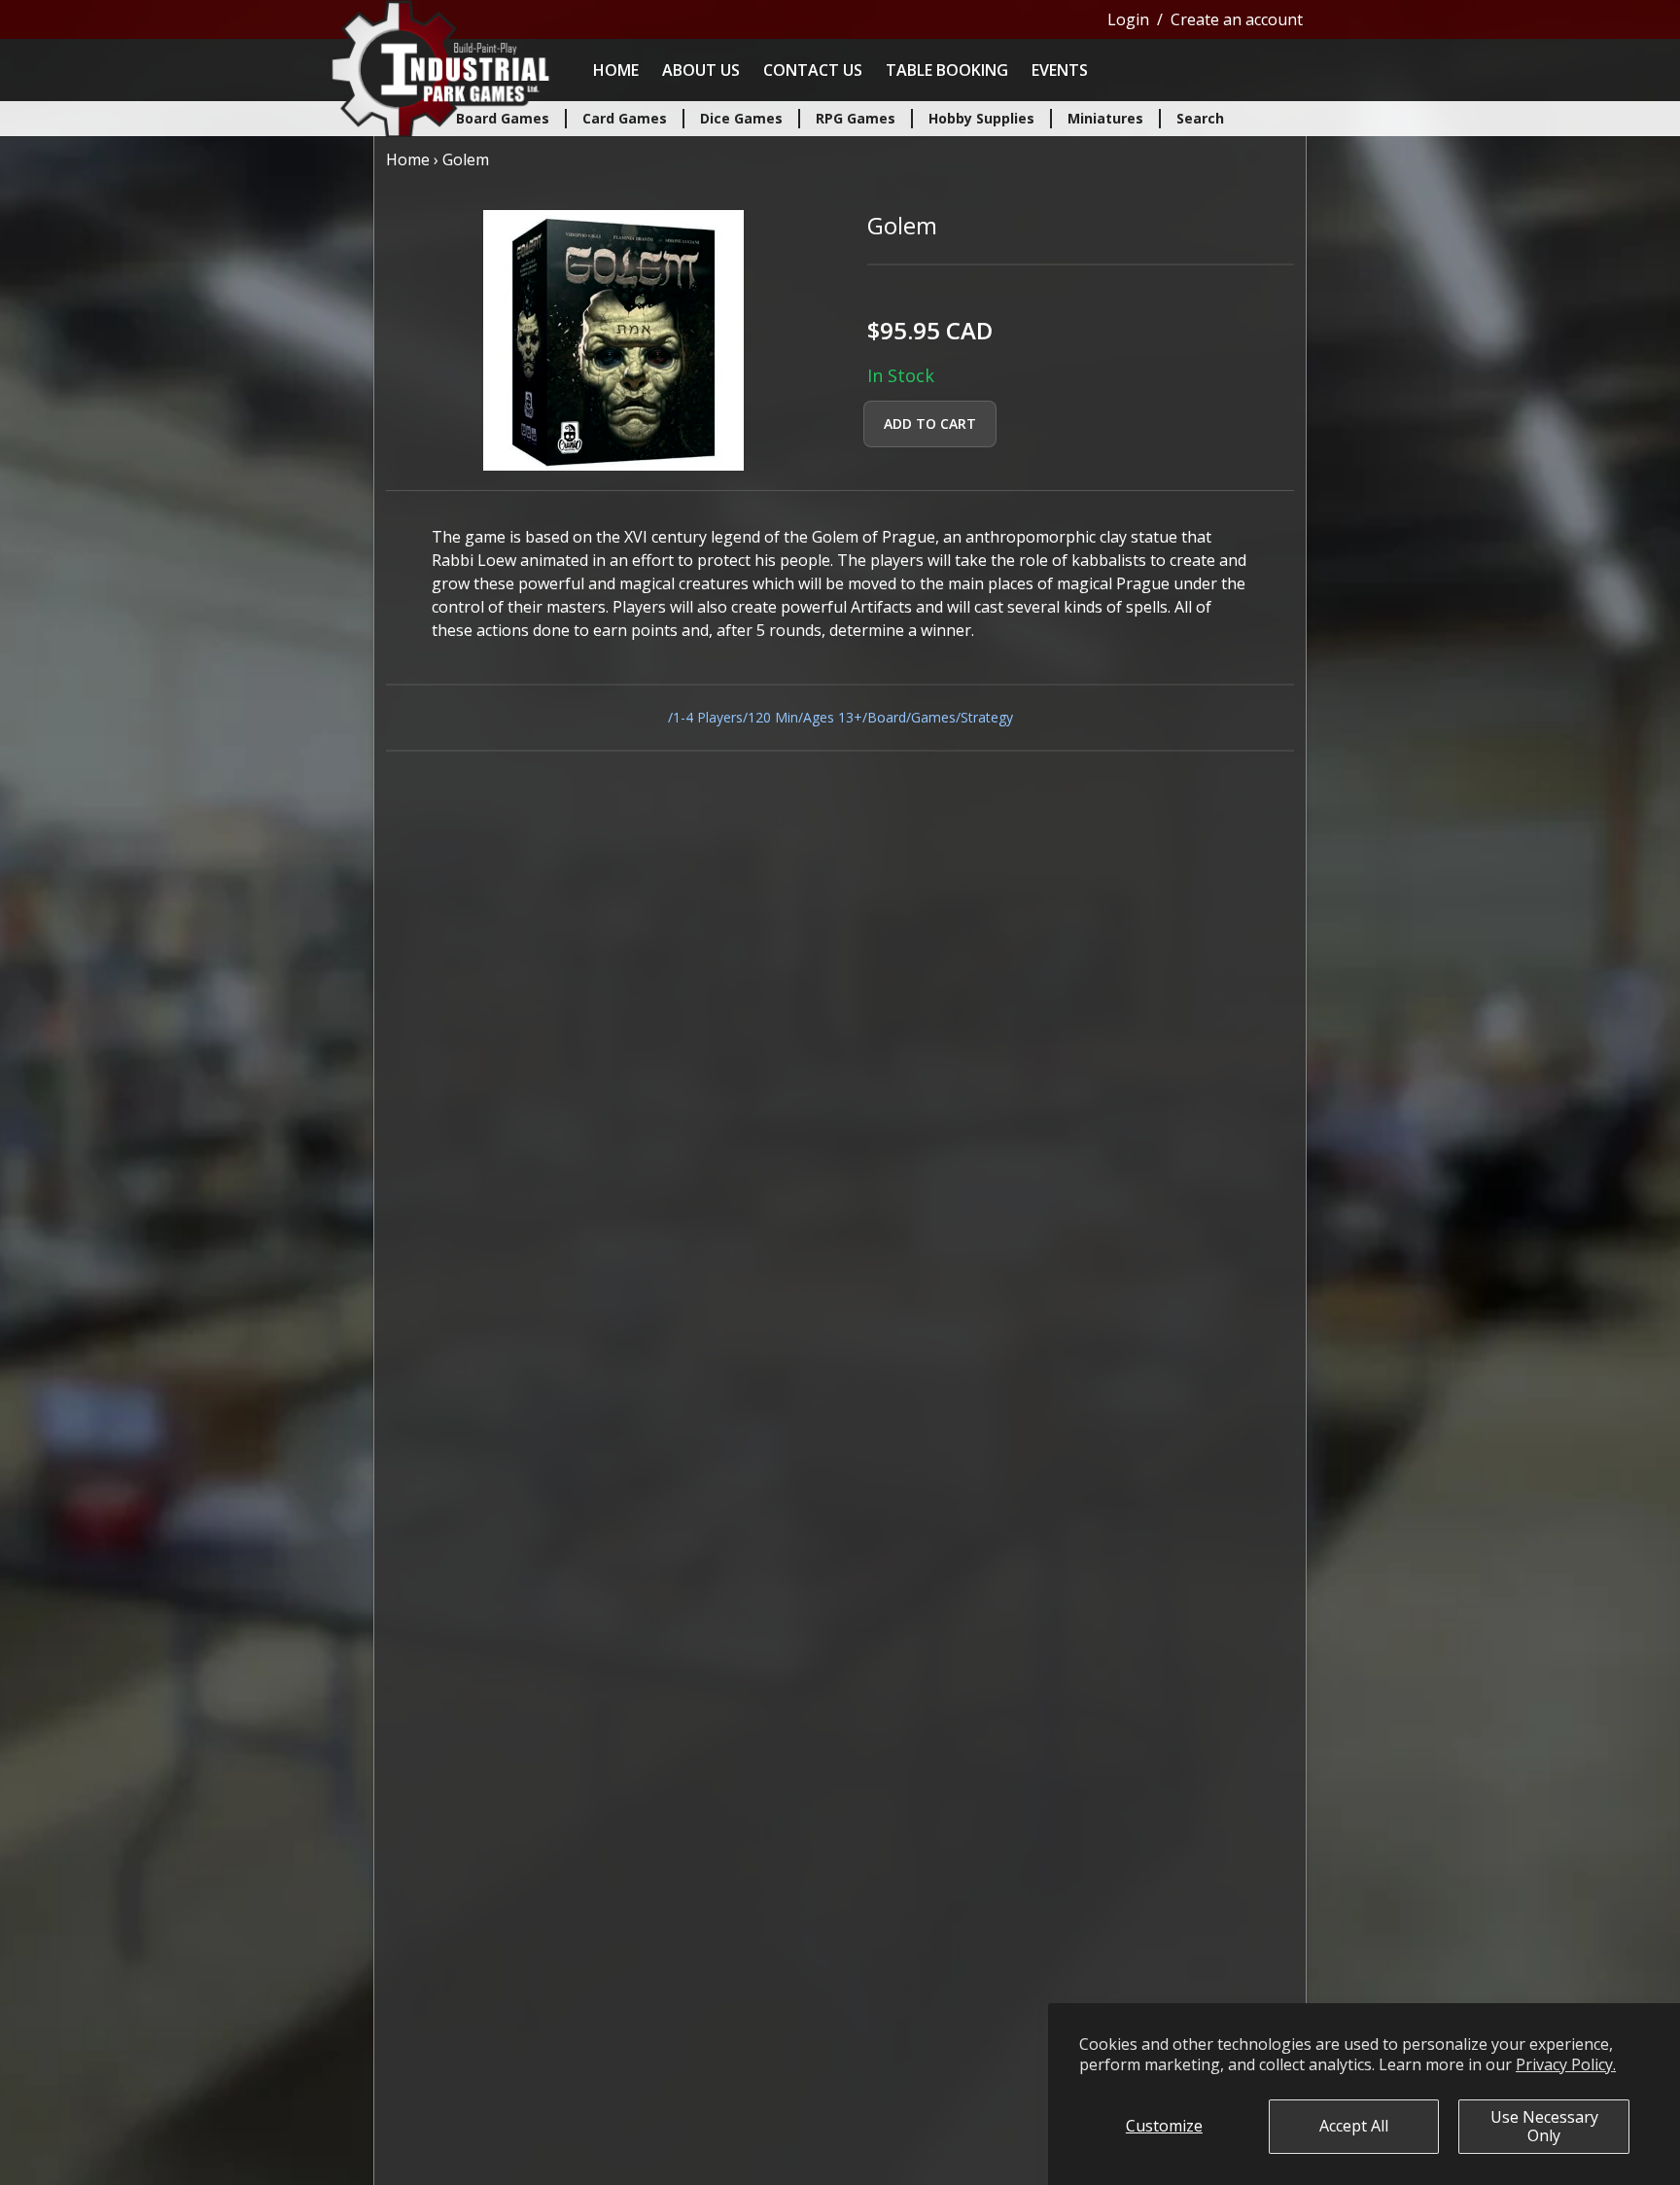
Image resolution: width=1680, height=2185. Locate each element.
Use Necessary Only (1544, 2126)
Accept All (1354, 2126)
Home (616, 70)
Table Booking (947, 70)
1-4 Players (708, 717)
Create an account (1237, 19)
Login (1128, 19)
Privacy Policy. (1566, 2064)
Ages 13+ (833, 717)
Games (933, 717)
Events (1060, 70)
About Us (701, 70)
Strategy (987, 717)
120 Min (773, 717)
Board (887, 717)
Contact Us (813, 70)
